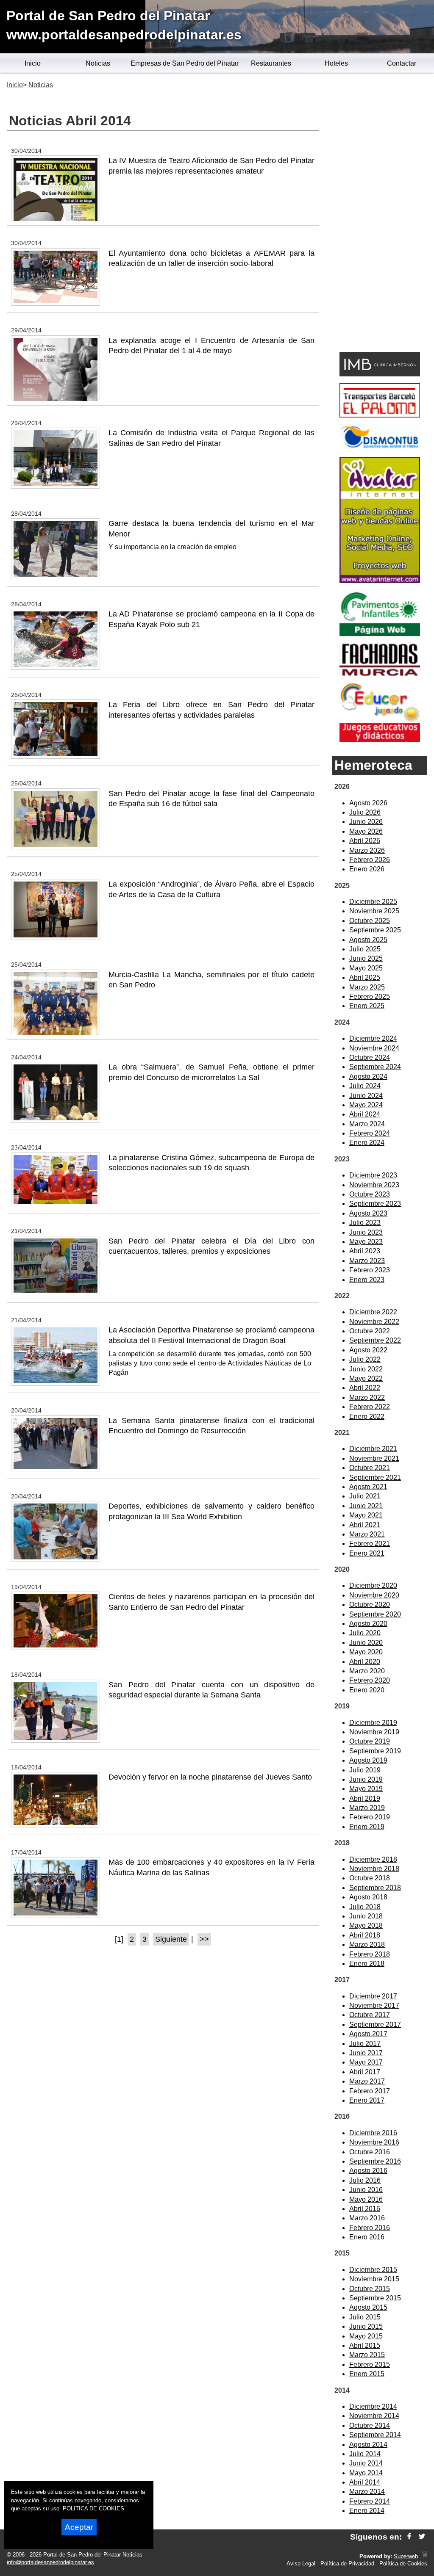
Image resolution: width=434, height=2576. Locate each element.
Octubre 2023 (370, 1194)
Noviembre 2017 (374, 2005)
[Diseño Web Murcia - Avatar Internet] (424, 2556)
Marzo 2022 (367, 1397)
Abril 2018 (365, 1935)
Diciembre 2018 (373, 1859)
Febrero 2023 (370, 1270)
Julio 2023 (365, 1223)
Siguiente (171, 1939)
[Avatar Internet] (380, 581)
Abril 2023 (365, 1251)
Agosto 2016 (368, 2171)
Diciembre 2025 (373, 902)
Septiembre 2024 (375, 1067)
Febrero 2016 (370, 2228)
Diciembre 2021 (373, 1449)
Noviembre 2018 (374, 1869)
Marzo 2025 (367, 987)
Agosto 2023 (368, 1213)
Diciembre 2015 (373, 2270)
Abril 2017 (365, 2072)
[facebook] (409, 2537)
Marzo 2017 (367, 2081)
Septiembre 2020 (375, 1614)
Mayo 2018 (366, 1925)
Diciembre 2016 (373, 2133)
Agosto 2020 (368, 1624)
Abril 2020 (365, 1662)
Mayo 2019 (366, 1789)
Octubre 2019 (370, 1741)
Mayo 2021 (366, 1515)
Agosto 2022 (368, 1350)
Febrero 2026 (370, 860)
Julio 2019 (365, 1770)
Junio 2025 (366, 958)
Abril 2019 (365, 1798)
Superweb (406, 2556)
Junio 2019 (366, 1779)
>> (204, 1939)
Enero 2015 (367, 2374)
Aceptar (79, 2527)
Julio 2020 (365, 1633)
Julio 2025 (365, 949)
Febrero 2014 (370, 2501)
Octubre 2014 (370, 2425)
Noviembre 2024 (374, 1048)
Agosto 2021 (368, 1487)
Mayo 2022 (366, 1378)
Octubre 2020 (370, 1604)
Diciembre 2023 (373, 1175)
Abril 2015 (365, 2345)
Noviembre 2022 (374, 1322)
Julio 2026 (365, 812)
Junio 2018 (366, 1916)
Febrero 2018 (370, 1954)
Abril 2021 (365, 1525)
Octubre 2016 (370, 2152)
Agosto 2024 (368, 1077)
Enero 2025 (367, 1006)
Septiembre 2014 (375, 2435)
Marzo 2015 (367, 2355)
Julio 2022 (365, 1359)
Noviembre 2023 (374, 1185)
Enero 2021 (367, 1553)
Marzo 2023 (367, 1261)
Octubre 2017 (370, 2015)
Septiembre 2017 (375, 2025)
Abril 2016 (365, 2209)
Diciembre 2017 (373, 1996)
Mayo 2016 (366, 2199)
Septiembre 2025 (375, 930)
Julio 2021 (365, 1496)
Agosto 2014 (368, 2445)
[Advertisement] (380, 214)
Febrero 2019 (370, 1817)
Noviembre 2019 (374, 1732)
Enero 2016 (367, 2237)
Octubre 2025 (370, 921)
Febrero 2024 (370, 1133)
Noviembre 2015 (374, 2279)
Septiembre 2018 (375, 1888)
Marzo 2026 (367, 850)
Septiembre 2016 (375, 2161)
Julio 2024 (365, 1086)
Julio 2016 (365, 2180)
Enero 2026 (367, 869)
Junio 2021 (366, 1506)
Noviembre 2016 (374, 2142)
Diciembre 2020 (373, 1585)
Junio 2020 (366, 1643)
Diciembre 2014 (373, 2406)
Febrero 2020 (370, 1680)
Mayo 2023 (366, 1242)
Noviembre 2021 (374, 1458)
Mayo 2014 (366, 2473)
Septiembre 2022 (375, 1340)
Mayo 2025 (366, 968)
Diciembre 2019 (373, 1723)
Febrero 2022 (370, 1407)
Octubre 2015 (370, 2289)
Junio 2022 (366, 1369)
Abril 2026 (365, 841)
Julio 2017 (365, 2044)
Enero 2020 (367, 1690)
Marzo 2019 (367, 1808)
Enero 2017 (367, 2100)
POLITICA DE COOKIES (93, 2508)
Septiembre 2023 (375, 1204)
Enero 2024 (367, 1143)
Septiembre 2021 (375, 1477)
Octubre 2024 (370, 1057)
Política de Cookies (403, 2564)
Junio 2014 (366, 2463)
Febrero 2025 (370, 996)
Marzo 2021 (367, 1534)
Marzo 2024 (367, 1124)
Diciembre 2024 (373, 1038)
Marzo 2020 (367, 1671)
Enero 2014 (367, 2511)
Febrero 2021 (370, 1544)
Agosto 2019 (368, 1760)
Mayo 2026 (366, 831)
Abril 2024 (365, 1114)
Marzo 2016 (367, 2218)
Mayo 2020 (366, 1652)
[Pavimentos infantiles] (380, 634)
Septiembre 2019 (375, 1751)
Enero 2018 (367, 1964)
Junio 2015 (366, 2326)
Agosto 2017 (368, 2034)
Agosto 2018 (368, 1897)
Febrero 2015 (370, 2365)
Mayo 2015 (366, 2336)
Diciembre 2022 (373, 1312)
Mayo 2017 (366, 2062)
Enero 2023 (367, 1280)
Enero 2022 (367, 1417)
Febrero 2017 (370, 2091)
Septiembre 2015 (375, 2298)
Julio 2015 (365, 2317)
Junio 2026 (366, 822)
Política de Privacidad (347, 2564)
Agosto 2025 (368, 940)
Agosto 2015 (368, 2307)
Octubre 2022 (370, 1331)
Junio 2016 (366, 2190)
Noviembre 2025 (374, 911)
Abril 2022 (365, 1388)
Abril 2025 (365, 977)
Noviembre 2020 (374, 1595)
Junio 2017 (366, 2053)
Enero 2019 (367, 1827)
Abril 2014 (365, 2482)
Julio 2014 (365, 2454)
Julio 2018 (365, 1907)
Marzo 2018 (367, 1944)
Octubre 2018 (370, 1878)
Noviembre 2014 (374, 2416)
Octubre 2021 (370, 1468)
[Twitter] (422, 2537)
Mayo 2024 (366, 1105)
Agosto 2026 (368, 803)
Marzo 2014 (367, 2492)
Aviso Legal (301, 2564)
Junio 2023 (366, 1232)
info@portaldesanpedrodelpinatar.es (50, 2562)
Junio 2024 (366, 1096)
